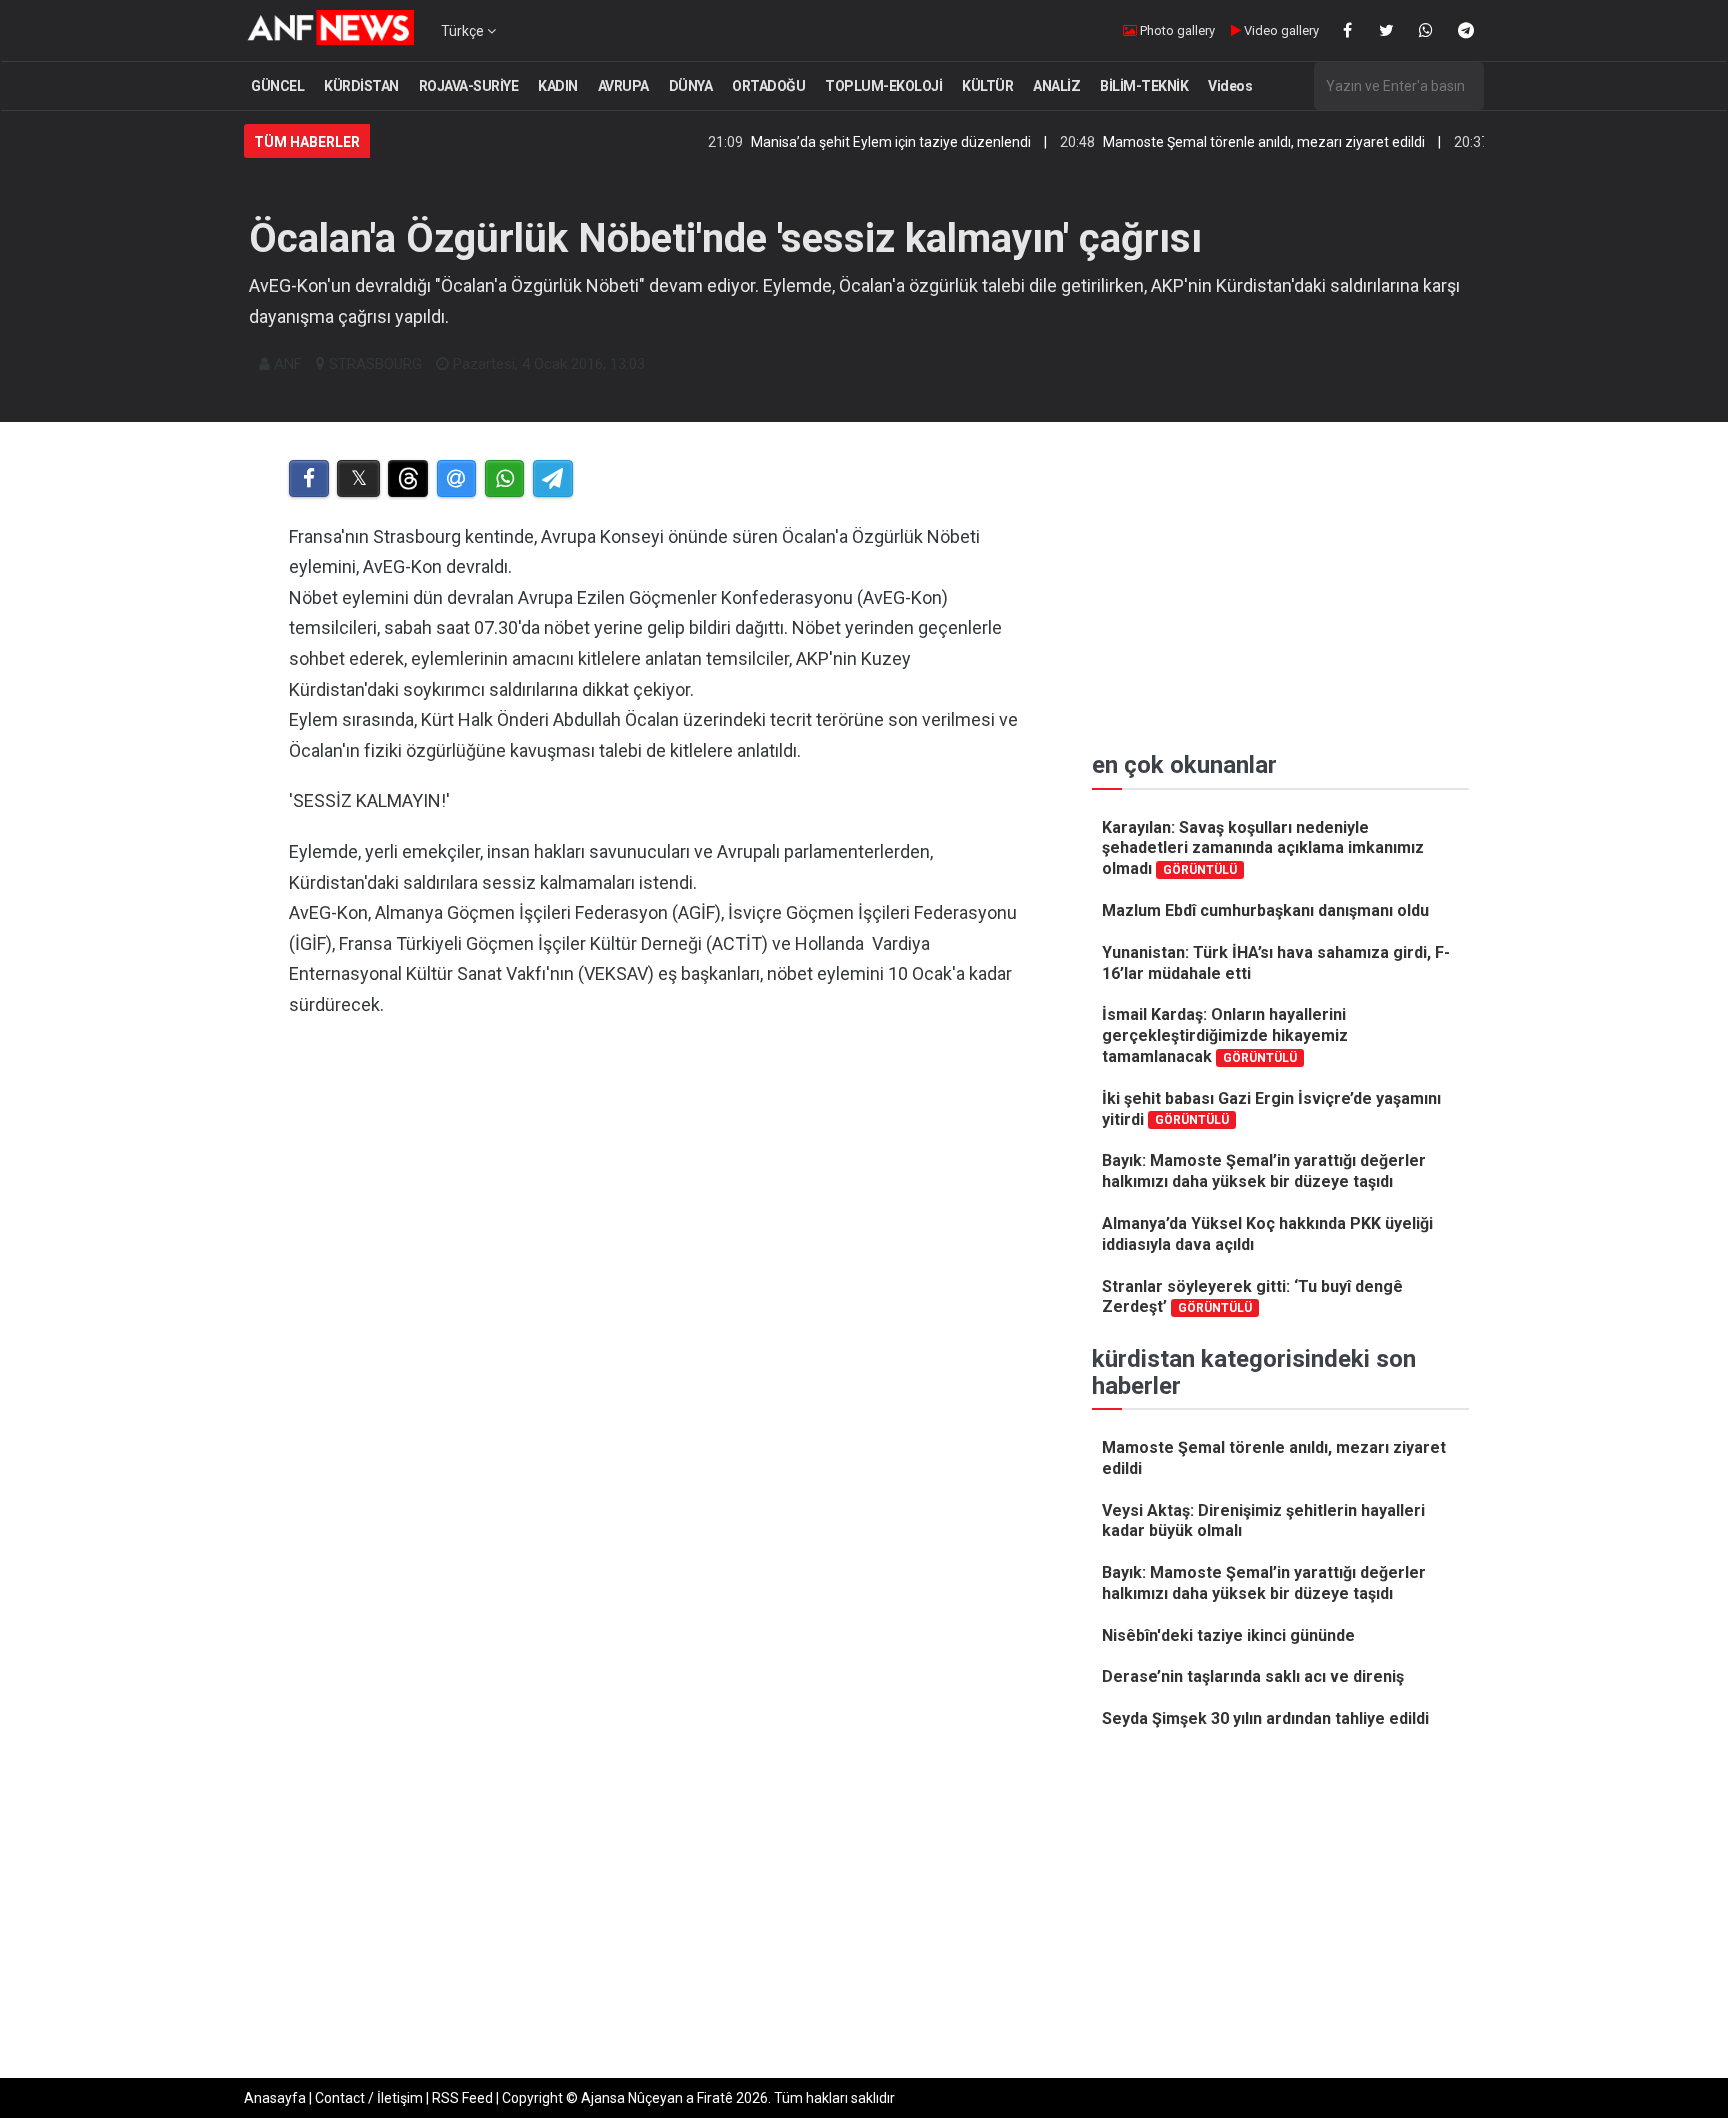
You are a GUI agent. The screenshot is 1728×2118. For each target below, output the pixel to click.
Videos (1230, 86)
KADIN (558, 86)
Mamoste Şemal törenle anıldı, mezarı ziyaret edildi (1214, 142)
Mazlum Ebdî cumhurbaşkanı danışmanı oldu (1265, 910)
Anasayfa (275, 2098)
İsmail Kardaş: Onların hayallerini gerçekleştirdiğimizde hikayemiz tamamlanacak (1225, 1035)
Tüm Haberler (307, 142)
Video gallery (1280, 30)
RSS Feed (462, 2098)
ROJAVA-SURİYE (469, 86)
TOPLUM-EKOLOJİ (883, 86)
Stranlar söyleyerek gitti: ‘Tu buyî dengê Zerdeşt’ (1252, 1297)
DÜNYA (691, 86)
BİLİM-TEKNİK (1144, 86)
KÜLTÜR (987, 86)
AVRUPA (623, 86)
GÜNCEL (277, 86)
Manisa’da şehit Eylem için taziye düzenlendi (841, 142)
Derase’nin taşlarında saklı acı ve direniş (1253, 1676)
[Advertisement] (655, 1271)
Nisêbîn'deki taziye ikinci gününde (1228, 1635)
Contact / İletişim (369, 2098)
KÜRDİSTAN (361, 86)
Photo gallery (1176, 30)
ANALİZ (1056, 86)
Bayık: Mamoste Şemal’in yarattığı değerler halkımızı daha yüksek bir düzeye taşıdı (1264, 1171)
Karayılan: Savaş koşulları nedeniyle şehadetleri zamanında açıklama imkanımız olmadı (1263, 848)
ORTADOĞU (768, 86)
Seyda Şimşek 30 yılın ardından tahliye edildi (1265, 1718)
